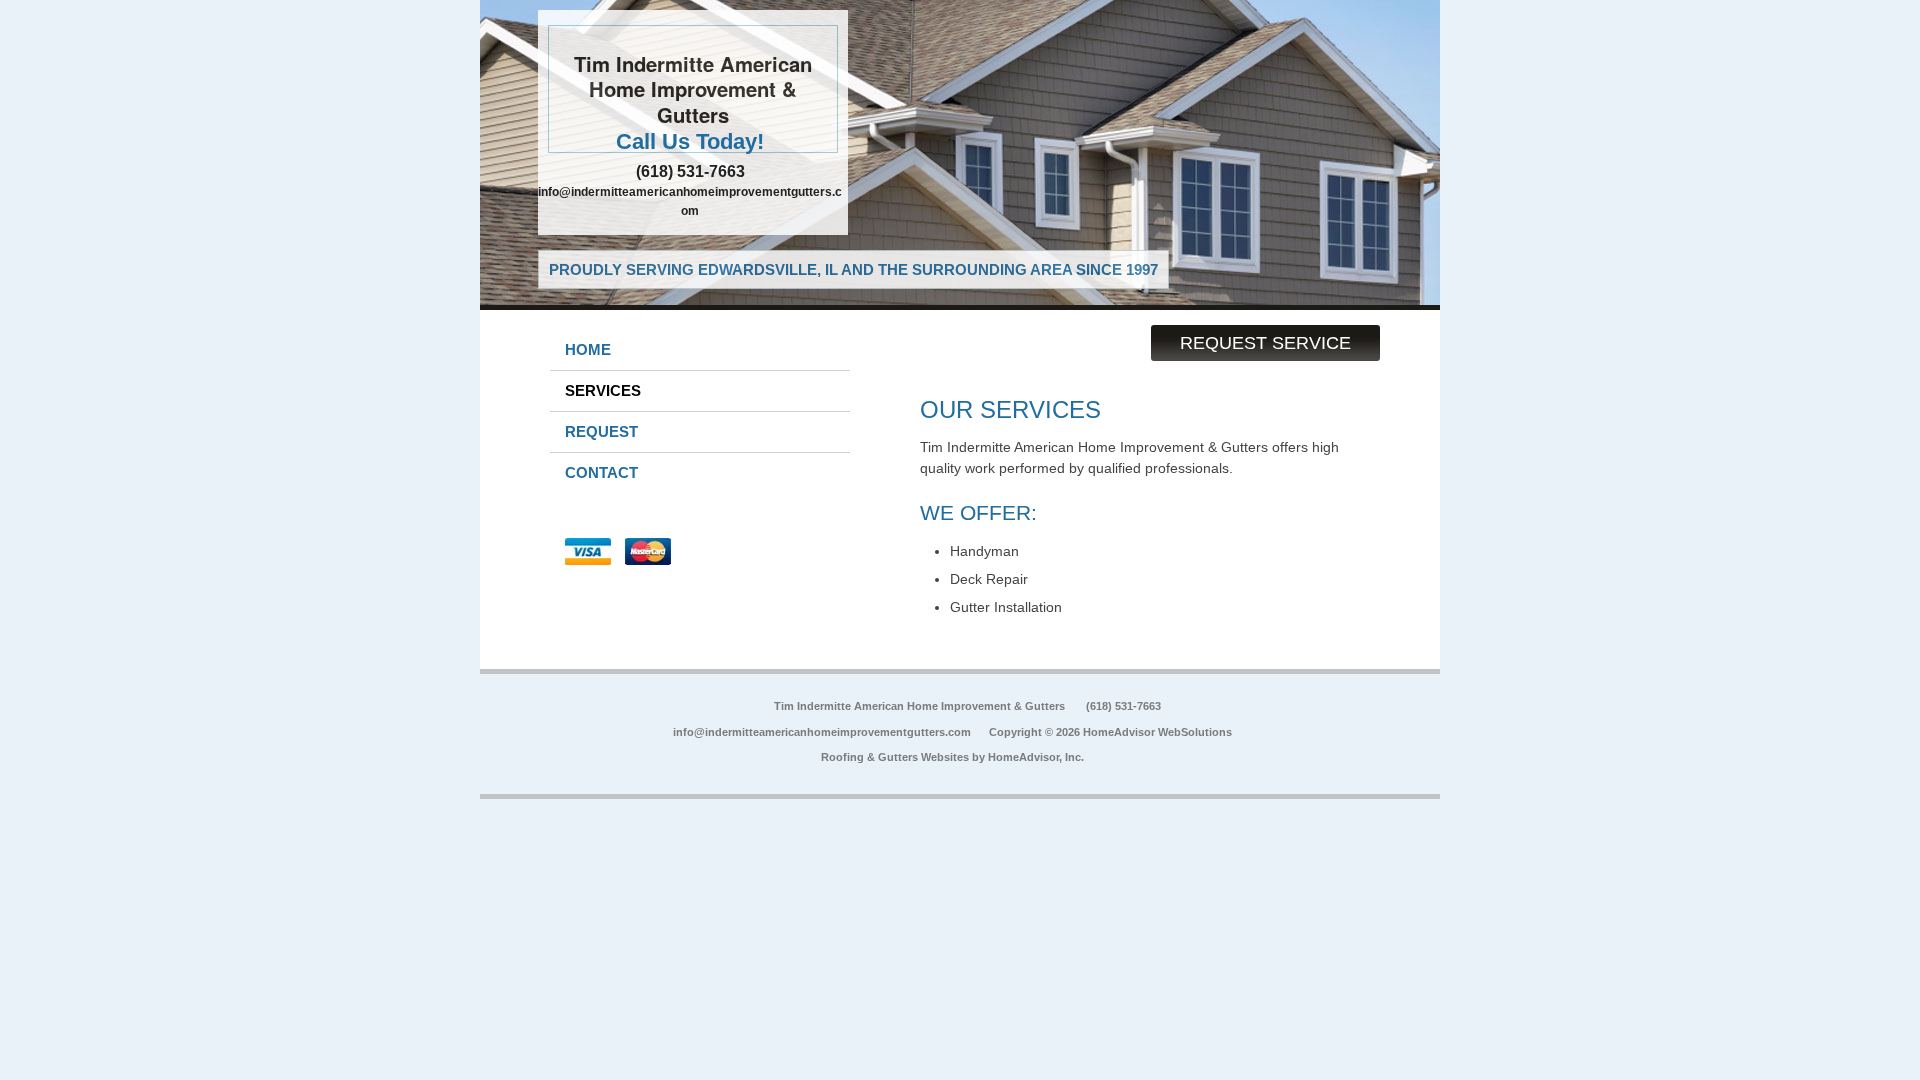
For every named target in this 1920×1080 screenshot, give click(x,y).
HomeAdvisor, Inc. (1036, 757)
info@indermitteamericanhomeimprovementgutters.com (822, 732)
